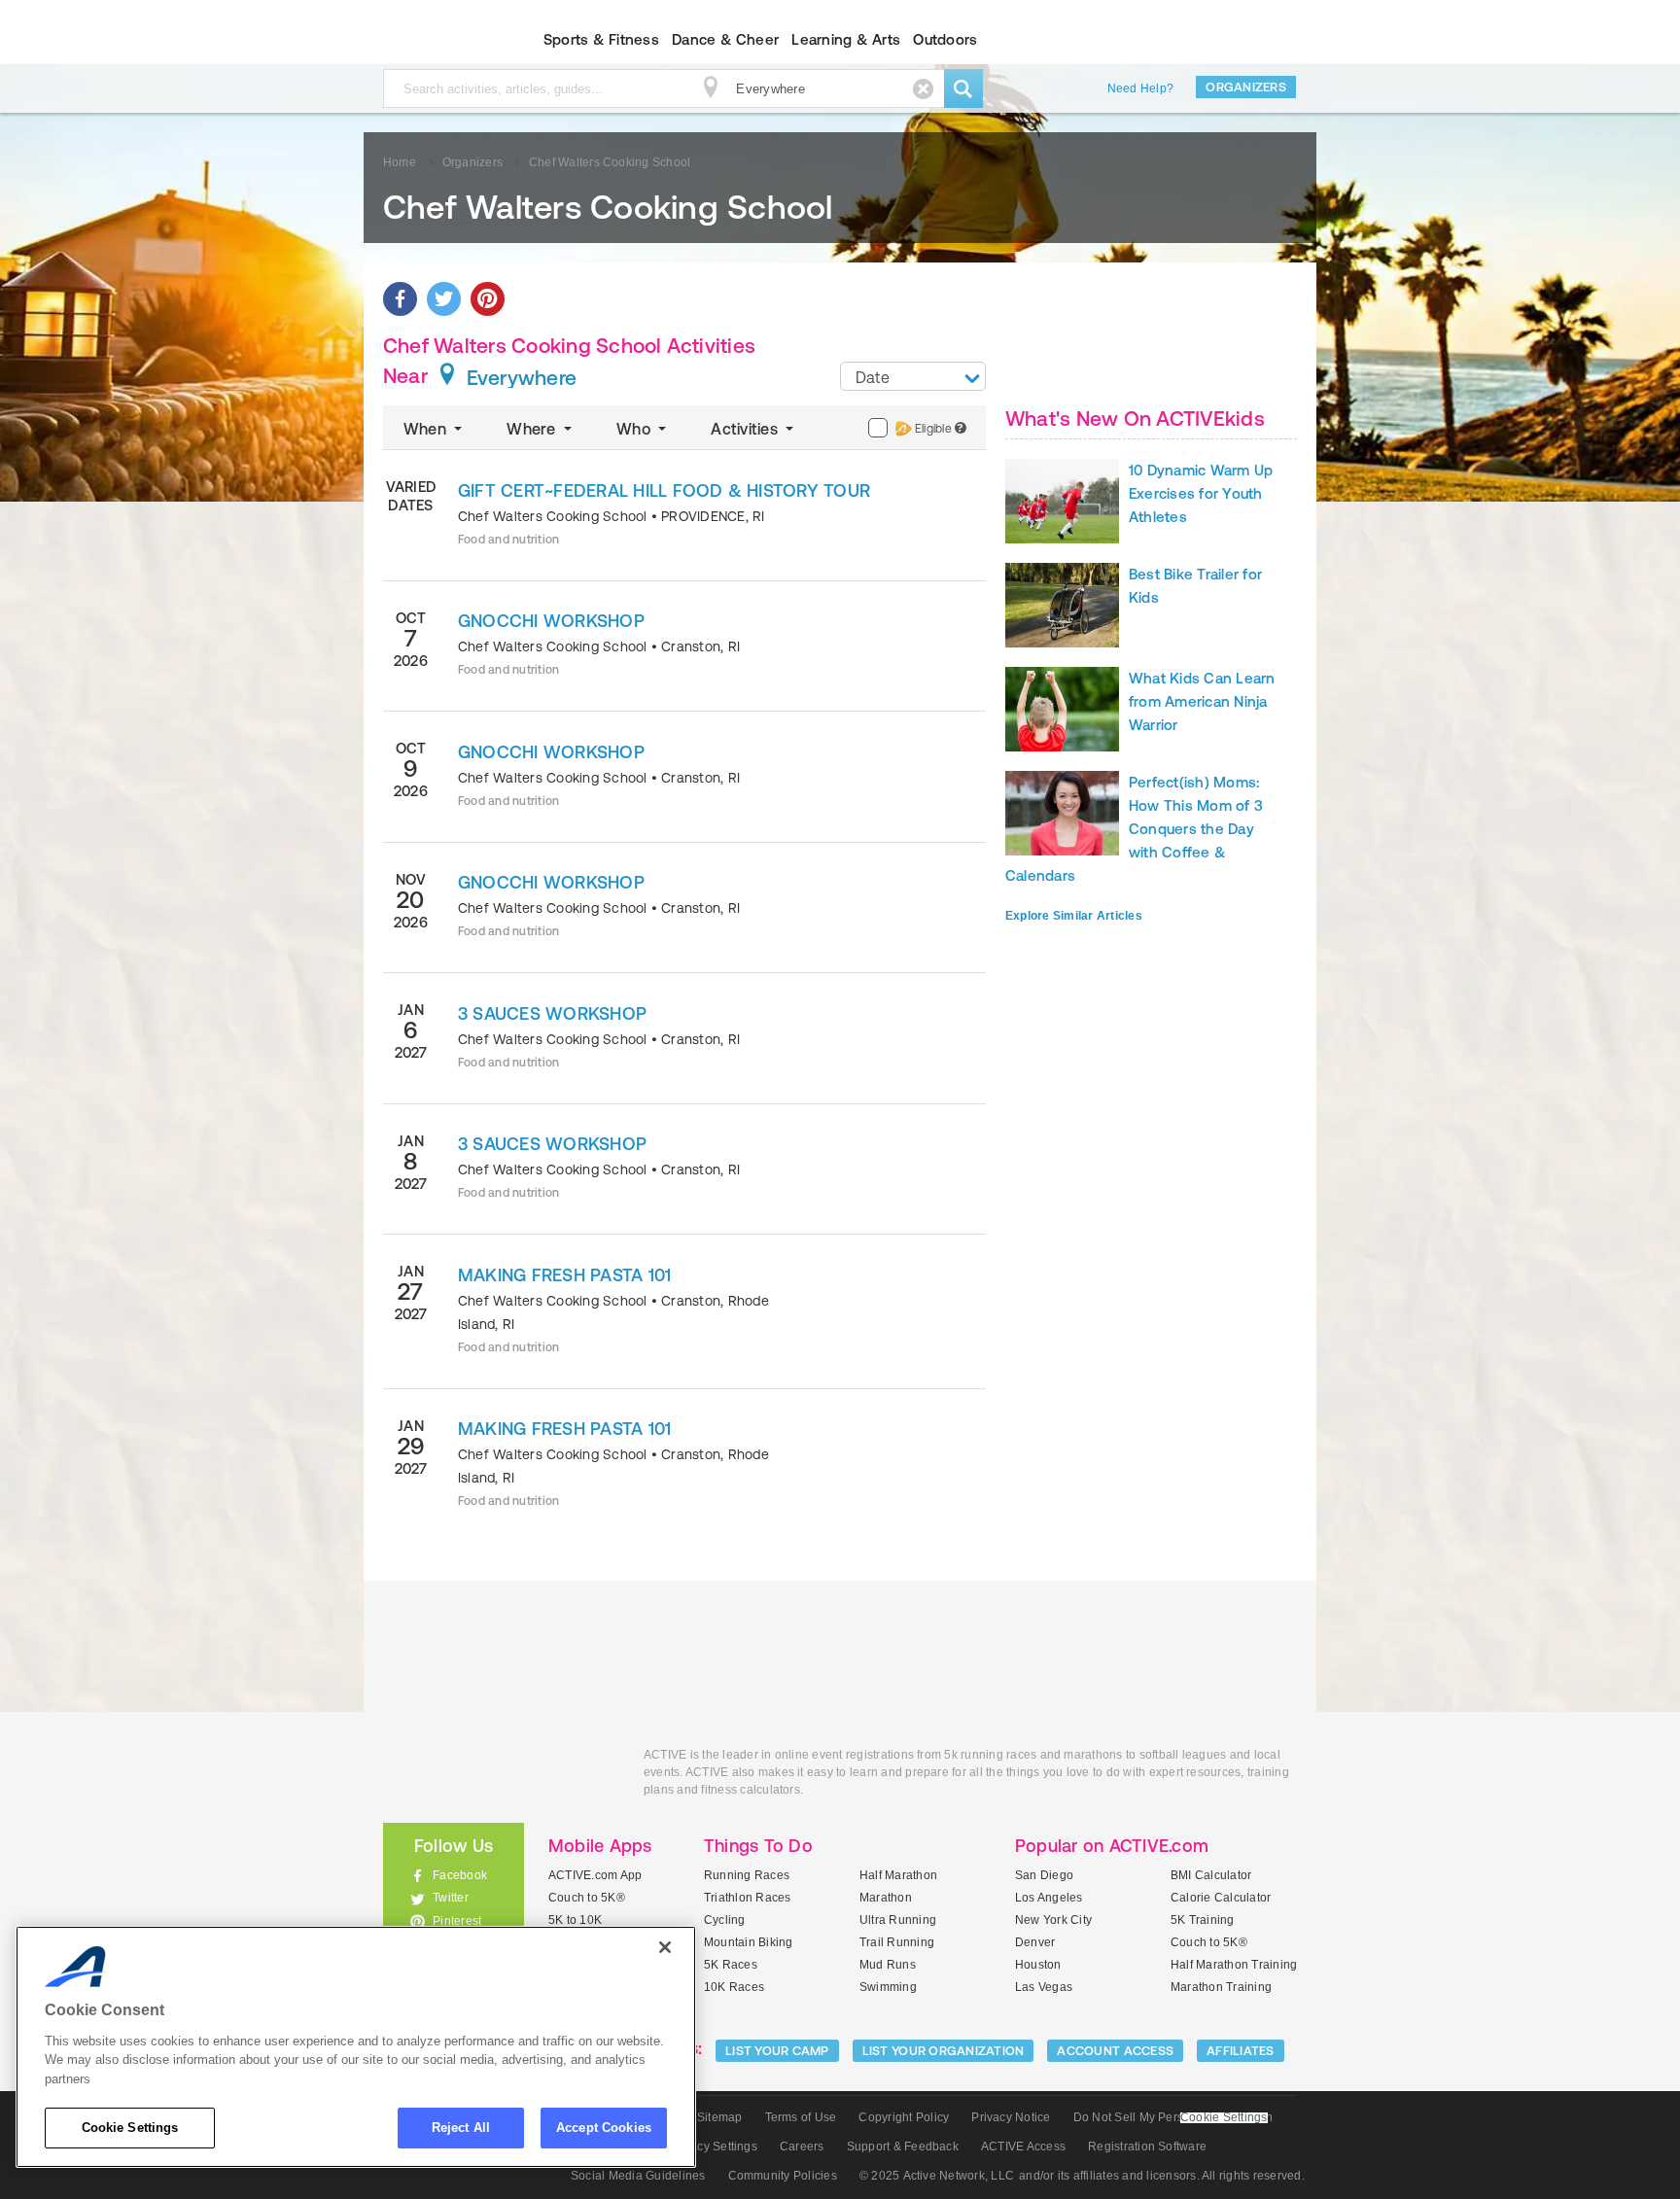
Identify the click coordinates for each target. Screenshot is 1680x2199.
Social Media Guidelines (638, 2176)
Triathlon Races (748, 1898)
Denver (1035, 1942)
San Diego (1044, 1875)
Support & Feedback (903, 2147)
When (427, 429)
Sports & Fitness (601, 39)
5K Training (1203, 1920)
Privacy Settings (713, 2147)
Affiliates (1241, 2051)
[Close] (665, 1947)
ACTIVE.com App (595, 1875)
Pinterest (457, 1921)
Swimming (888, 1987)
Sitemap (720, 2117)
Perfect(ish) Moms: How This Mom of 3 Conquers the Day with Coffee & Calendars (1134, 829)
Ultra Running (898, 1920)
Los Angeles (1049, 1898)
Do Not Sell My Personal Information (1173, 2117)
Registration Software (1147, 2147)
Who (635, 429)
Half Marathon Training (1234, 1965)
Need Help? (1140, 88)
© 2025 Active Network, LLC (937, 2176)
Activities (746, 429)
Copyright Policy (904, 2117)
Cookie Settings (130, 2128)
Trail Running (897, 1942)
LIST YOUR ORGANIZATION (944, 2051)
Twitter (451, 1898)
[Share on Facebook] (400, 299)
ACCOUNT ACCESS (1115, 2051)
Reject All (461, 2128)
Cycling (725, 1920)
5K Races (731, 1965)
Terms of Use (801, 2117)
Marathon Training (1221, 1987)
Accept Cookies (604, 2128)
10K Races (734, 1987)
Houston (1038, 1965)
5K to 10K (575, 1920)
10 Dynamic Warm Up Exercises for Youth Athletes (1201, 493)
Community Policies (783, 2176)
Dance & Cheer (725, 39)
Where (533, 429)
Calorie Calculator (1221, 1898)
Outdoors (945, 39)
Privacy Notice (1011, 2117)
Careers (802, 2147)
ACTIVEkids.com (437, 40)
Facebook (460, 1875)
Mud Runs (888, 1965)
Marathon (886, 1898)
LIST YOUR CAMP (777, 2051)
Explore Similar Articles (1074, 916)
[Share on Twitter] (444, 299)
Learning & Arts (846, 39)
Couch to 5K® (587, 1898)
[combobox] (913, 376)
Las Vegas (1044, 1987)
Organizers (1246, 87)
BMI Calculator (1211, 1875)
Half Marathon (898, 1875)
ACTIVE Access (1023, 2147)
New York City (1053, 1920)
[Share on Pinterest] (488, 299)
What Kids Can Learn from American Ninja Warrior (1202, 701)
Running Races (747, 1875)
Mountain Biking (749, 1942)
